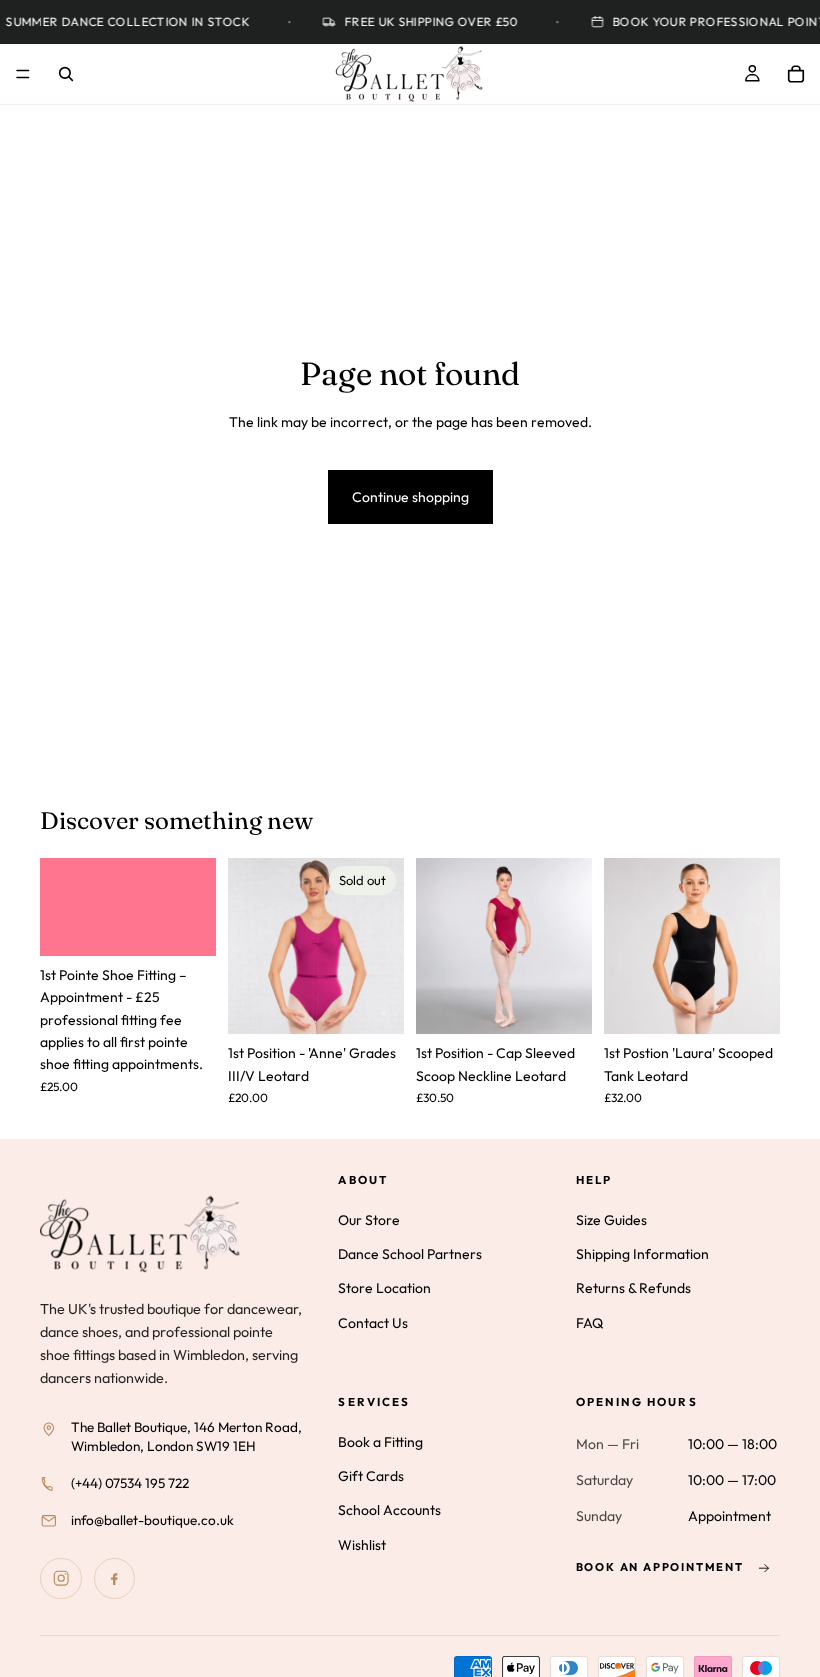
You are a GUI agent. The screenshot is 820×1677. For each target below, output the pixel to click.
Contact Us (373, 1323)
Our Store (369, 1220)
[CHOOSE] (561, 1004)
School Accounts (389, 1511)
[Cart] (796, 74)
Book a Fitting (380, 1442)
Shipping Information (642, 1254)
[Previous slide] (438, 946)
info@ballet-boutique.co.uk (152, 1520)
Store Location (384, 1289)
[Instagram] (61, 1579)
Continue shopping (410, 497)
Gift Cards (371, 1476)
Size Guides (611, 1220)
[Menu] (23, 74)
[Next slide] (570, 946)
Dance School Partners (410, 1254)
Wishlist (362, 1545)
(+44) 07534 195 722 (130, 1483)
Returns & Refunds (633, 1289)
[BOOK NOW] (185, 925)
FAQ (589, 1323)
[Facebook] (115, 1579)
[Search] (66, 74)
